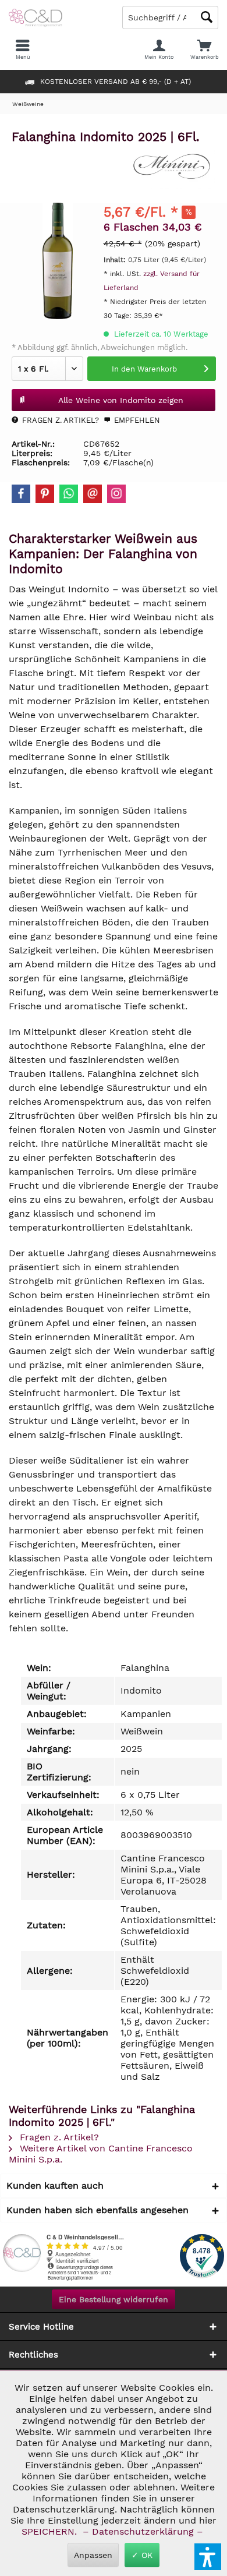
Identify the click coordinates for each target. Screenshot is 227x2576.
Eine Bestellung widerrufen (114, 2299)
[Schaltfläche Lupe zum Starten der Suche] (207, 17)
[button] (208, 2557)
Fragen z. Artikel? (59, 420)
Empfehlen (136, 420)
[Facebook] (21, 494)
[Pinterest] (45, 494)
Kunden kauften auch (55, 2185)
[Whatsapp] (69, 494)
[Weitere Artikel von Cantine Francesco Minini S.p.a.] (172, 167)
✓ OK (142, 2555)
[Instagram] (116, 494)
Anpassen (93, 2555)
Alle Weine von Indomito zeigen (121, 400)
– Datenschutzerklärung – (143, 2531)
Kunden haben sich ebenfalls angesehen (97, 2210)
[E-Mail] (93, 494)
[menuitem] (204, 50)
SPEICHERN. (51, 2531)
